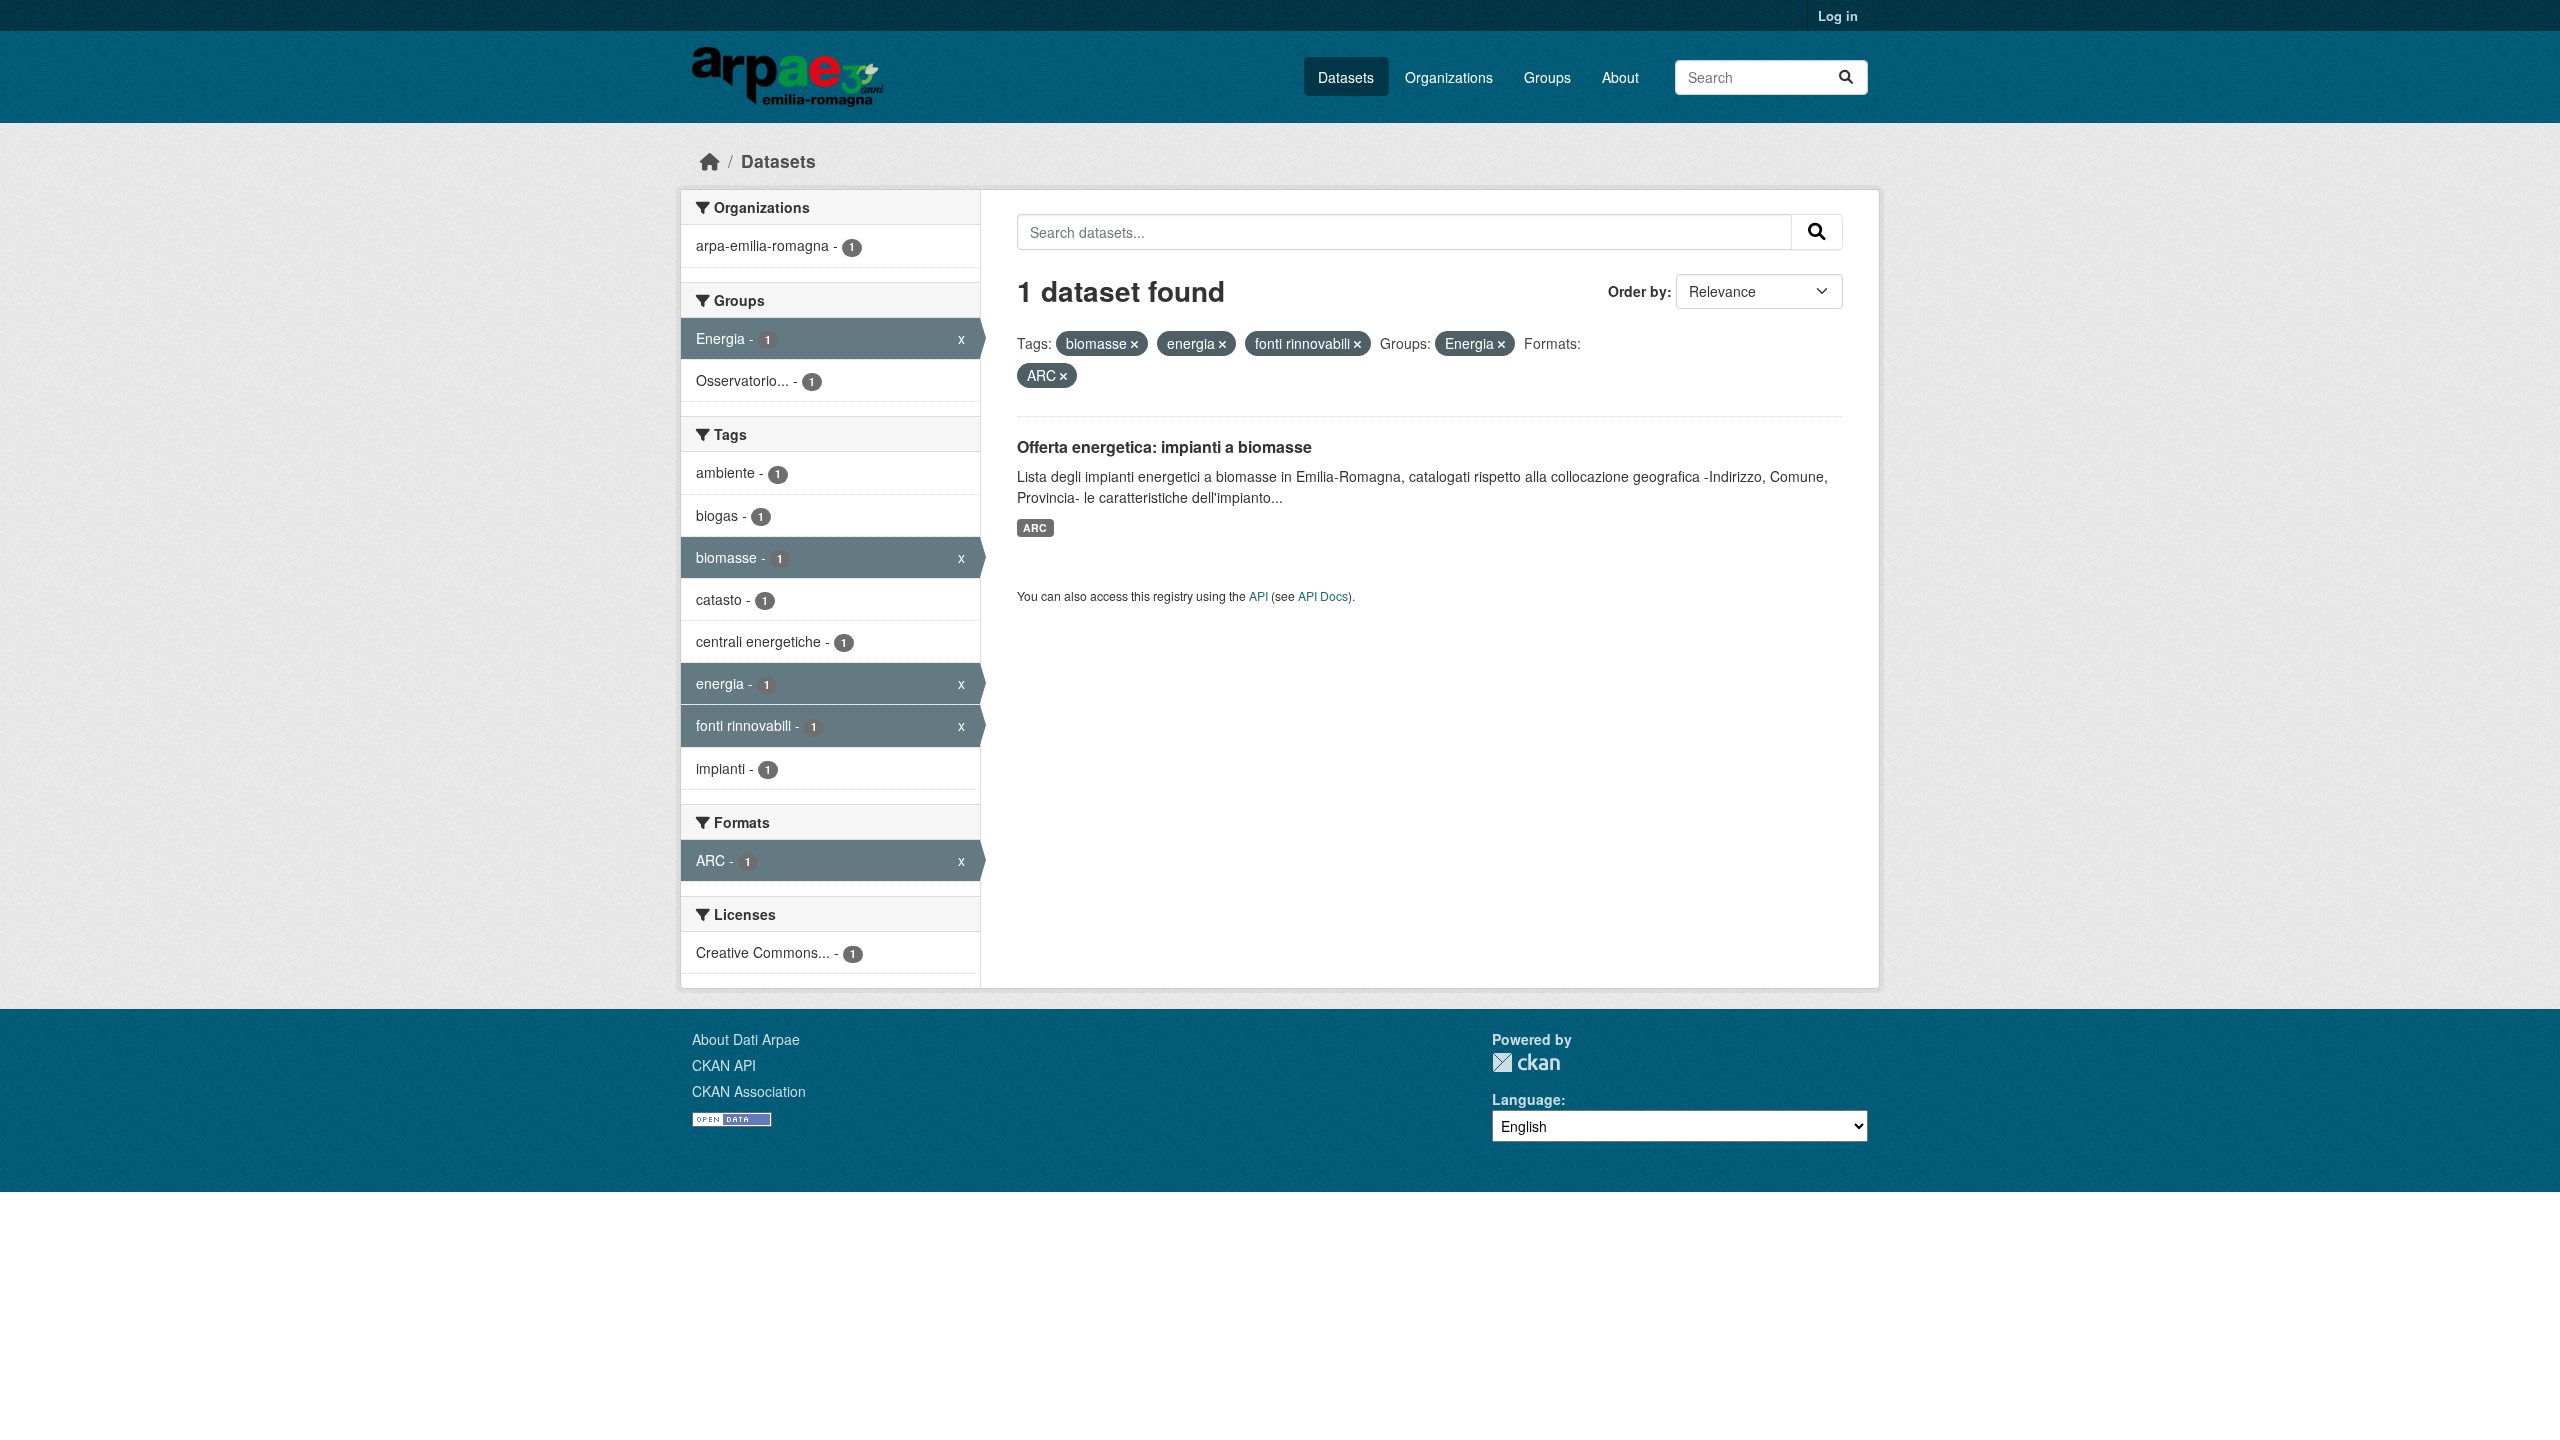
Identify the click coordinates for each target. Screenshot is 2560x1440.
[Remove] (1134, 344)
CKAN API (724, 1065)
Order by (1637, 291)
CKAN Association (749, 1091)
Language (1526, 1099)
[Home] (710, 160)
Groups (1547, 77)
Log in (1838, 15)
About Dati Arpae (746, 1039)
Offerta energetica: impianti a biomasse (1164, 446)
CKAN (1526, 1062)
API (1258, 595)
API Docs (1323, 595)
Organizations (1449, 77)
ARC (1035, 527)
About (1620, 77)
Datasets (1346, 77)
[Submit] (1846, 77)
